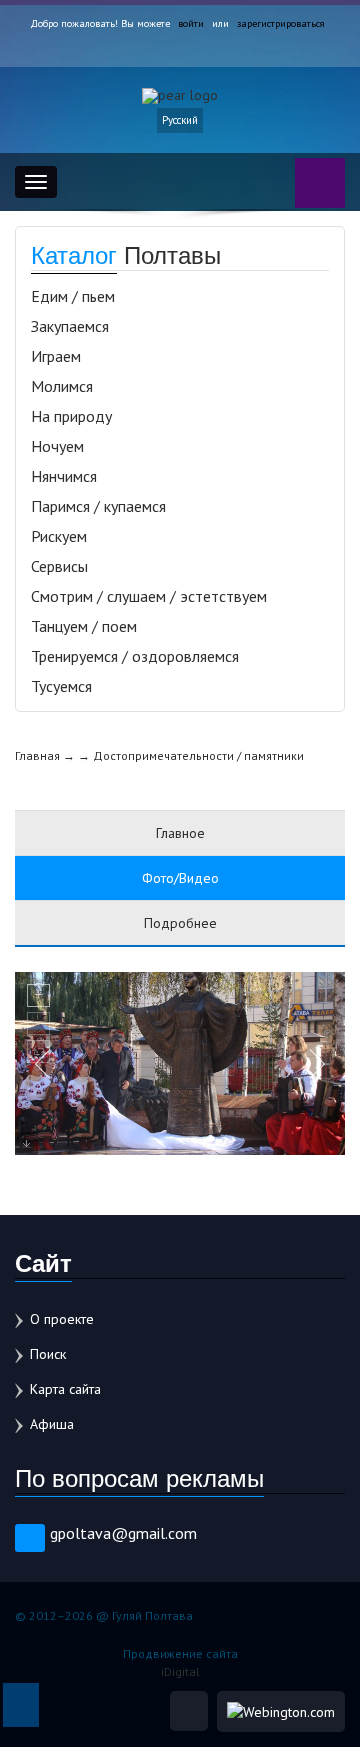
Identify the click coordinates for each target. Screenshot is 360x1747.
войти (191, 23)
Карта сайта (65, 1389)
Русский (180, 120)
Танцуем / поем (84, 626)
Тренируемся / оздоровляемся (135, 656)
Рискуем (59, 536)
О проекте (62, 1319)
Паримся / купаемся (98, 506)
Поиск (48, 1354)
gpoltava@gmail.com (123, 1533)
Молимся (62, 386)
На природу (71, 416)
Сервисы (59, 566)
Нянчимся (64, 476)
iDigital (180, 1671)
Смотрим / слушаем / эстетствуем (149, 596)
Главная (37, 755)
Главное (180, 833)
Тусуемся (61, 686)
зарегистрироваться (281, 23)
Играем (56, 356)
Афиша (52, 1424)
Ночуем (57, 446)
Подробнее (180, 923)
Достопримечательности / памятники (198, 755)
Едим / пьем (73, 296)
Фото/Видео (180, 878)
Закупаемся (70, 326)
